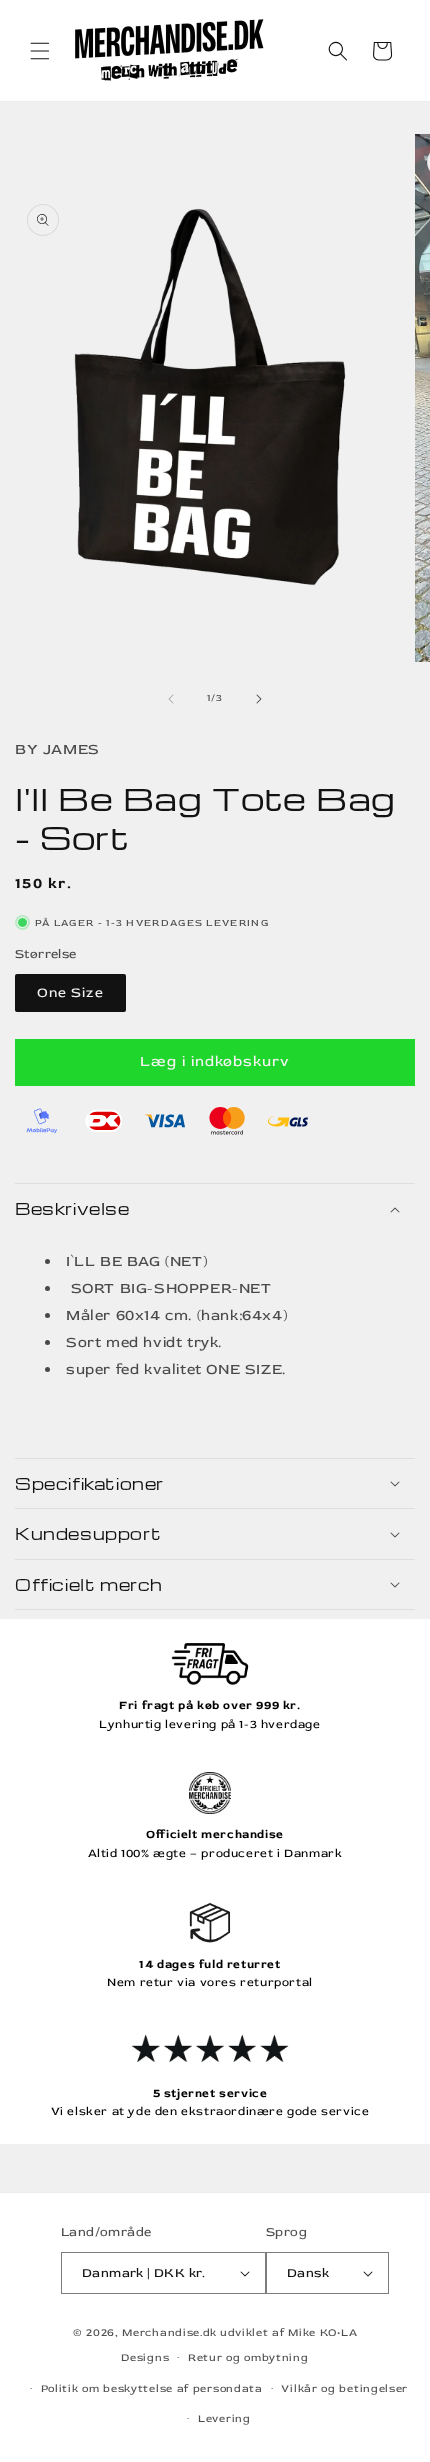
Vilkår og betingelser (344, 2388)
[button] (40, 51)
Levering (224, 2418)
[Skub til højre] (259, 699)
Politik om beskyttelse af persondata (152, 2388)
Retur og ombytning (248, 2357)
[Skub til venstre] (171, 699)
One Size (70, 992)
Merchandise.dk (169, 2332)
